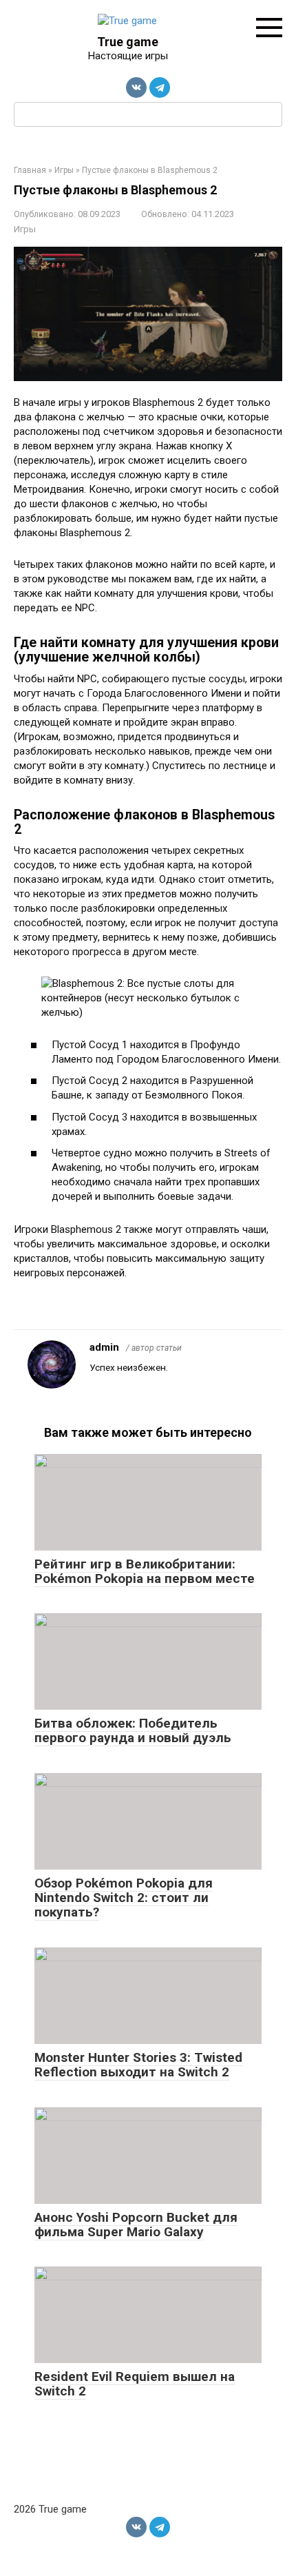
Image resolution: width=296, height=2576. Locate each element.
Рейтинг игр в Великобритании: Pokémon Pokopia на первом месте (145, 1571)
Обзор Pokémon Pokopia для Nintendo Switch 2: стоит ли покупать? (124, 1898)
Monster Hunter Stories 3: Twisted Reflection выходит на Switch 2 (138, 2065)
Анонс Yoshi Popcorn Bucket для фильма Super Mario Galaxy (136, 2225)
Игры (25, 229)
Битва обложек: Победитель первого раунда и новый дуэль (133, 1730)
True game (128, 42)
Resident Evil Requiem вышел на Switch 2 (135, 2384)
